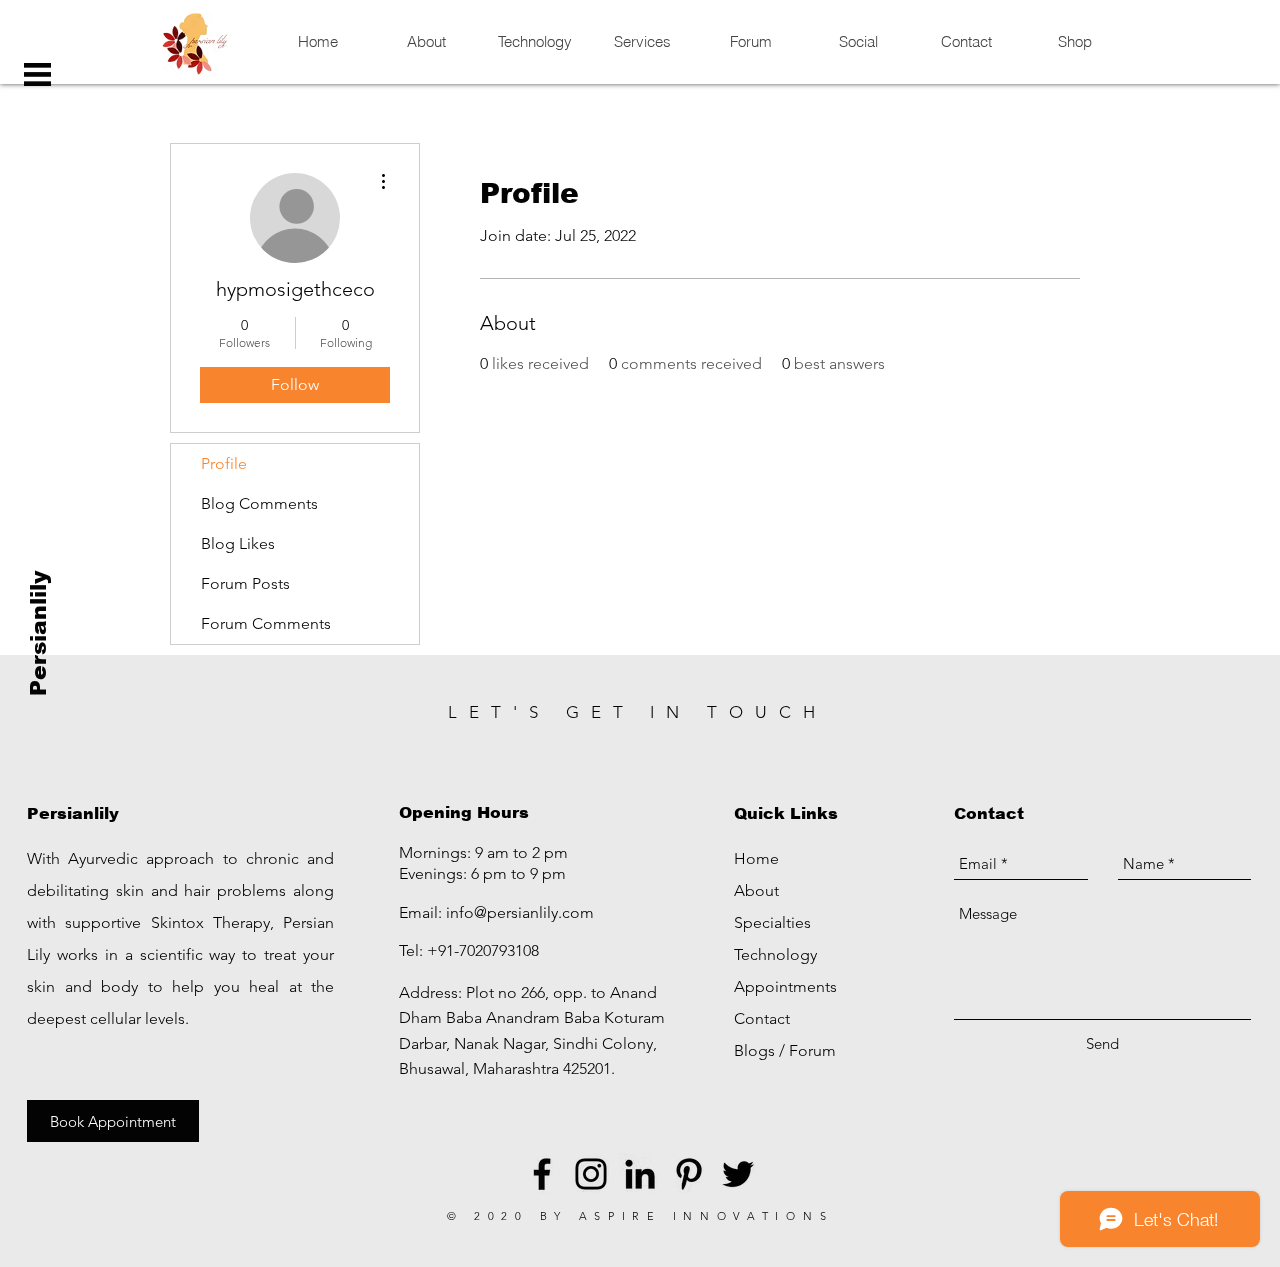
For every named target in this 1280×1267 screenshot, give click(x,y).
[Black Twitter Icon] (738, 1174)
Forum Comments (266, 623)
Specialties (772, 922)
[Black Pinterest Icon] (689, 1174)
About (756, 890)
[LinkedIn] (640, 1174)
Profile (224, 463)
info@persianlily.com (520, 912)
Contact (762, 1018)
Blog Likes (238, 543)
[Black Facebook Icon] (542, 1174)
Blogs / (761, 1050)
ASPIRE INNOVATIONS (706, 1216)
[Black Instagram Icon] (591, 1174)
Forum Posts (245, 583)
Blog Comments (259, 503)
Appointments (785, 986)
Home (756, 858)
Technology (775, 954)
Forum (812, 1050)
